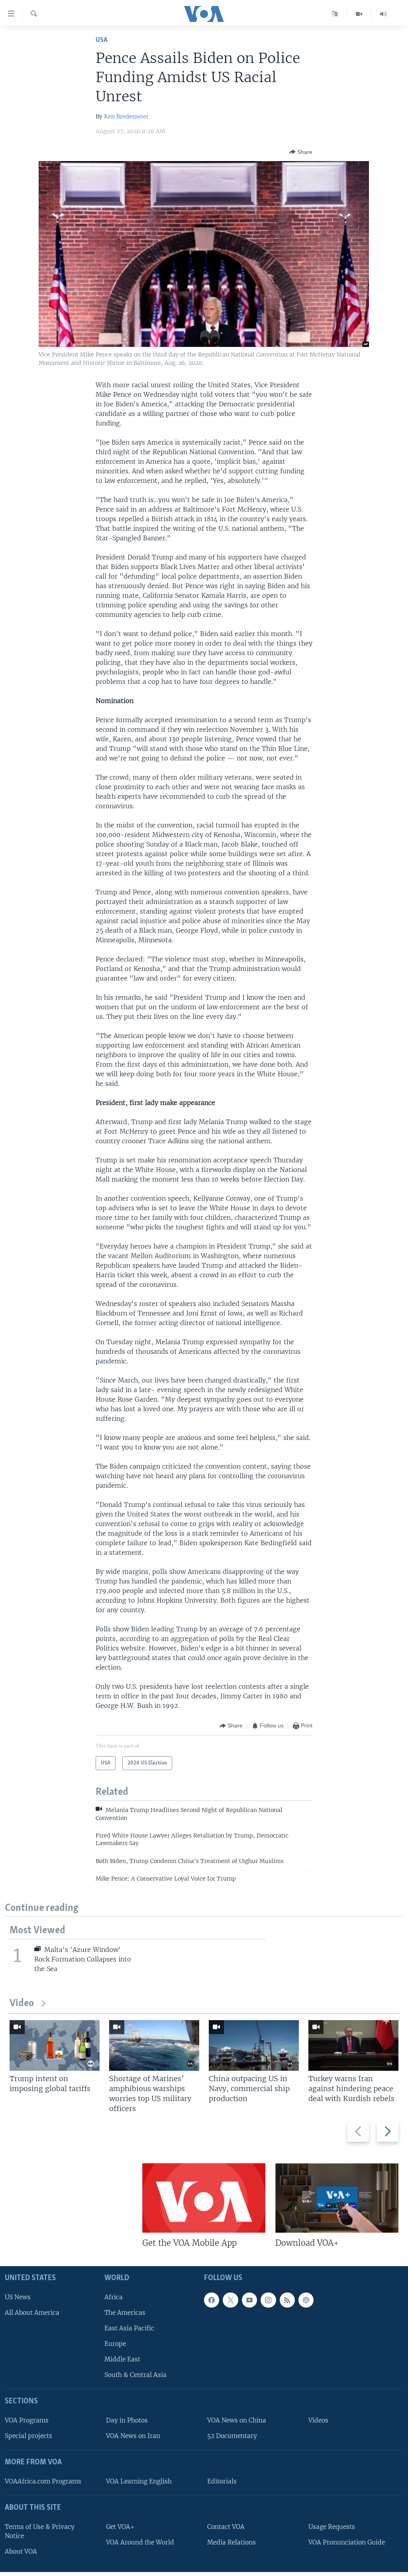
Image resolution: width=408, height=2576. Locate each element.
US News (18, 2297)
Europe (115, 2344)
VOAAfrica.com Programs (43, 2481)
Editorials (222, 2481)
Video (22, 2004)
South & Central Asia (135, 2375)
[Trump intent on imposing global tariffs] (55, 2045)
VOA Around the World (140, 2542)
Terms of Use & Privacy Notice (40, 2531)
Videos (318, 2421)
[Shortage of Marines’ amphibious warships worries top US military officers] (154, 2045)
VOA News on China (237, 2421)
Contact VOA (226, 2527)
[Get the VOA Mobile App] (204, 2198)
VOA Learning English (139, 2481)
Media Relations (231, 2542)
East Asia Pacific (129, 2328)
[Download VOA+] (337, 2198)
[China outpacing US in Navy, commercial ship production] (254, 2045)
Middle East (122, 2360)
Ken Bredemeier (126, 116)
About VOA (21, 2551)
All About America (32, 2313)
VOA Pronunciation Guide (347, 2542)
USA (102, 40)
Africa (114, 2297)
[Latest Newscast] (383, 14)
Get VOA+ (120, 2527)
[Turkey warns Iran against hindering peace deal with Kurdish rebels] (353, 2045)
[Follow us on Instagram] (268, 2300)
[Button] (301, 152)
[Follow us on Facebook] (212, 2300)
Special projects (28, 2436)
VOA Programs (27, 2421)
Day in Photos (127, 2421)
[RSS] (287, 2300)
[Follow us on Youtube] (249, 2300)
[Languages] (335, 14)
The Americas (125, 2313)
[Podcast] (306, 2300)
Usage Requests (332, 2527)
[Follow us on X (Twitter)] (230, 2300)
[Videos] (359, 14)
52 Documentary (232, 2436)
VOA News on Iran (133, 2436)
